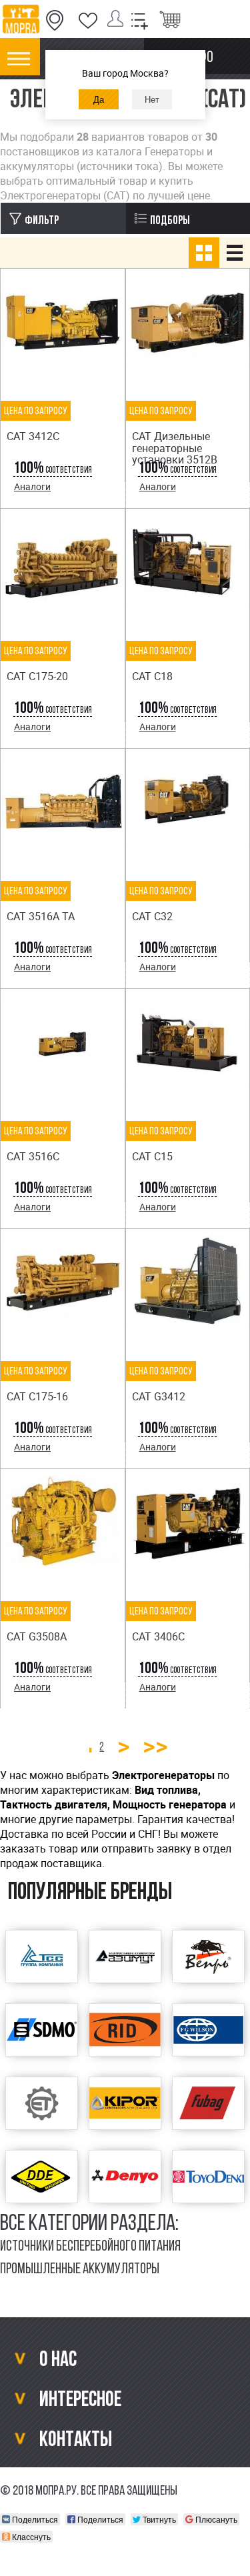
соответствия (53, 470)
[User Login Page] (118, 21)
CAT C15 (152, 1156)
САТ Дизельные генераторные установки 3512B (175, 448)
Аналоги (32, 486)
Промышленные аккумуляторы (80, 2270)
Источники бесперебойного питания (90, 2247)
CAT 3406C (158, 1636)
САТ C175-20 (37, 676)
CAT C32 (152, 916)
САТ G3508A (37, 1636)
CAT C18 (152, 676)
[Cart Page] (170, 21)
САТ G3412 (159, 1396)
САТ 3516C (33, 1156)
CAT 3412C (33, 436)
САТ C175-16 (37, 1396)
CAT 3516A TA (41, 916)
